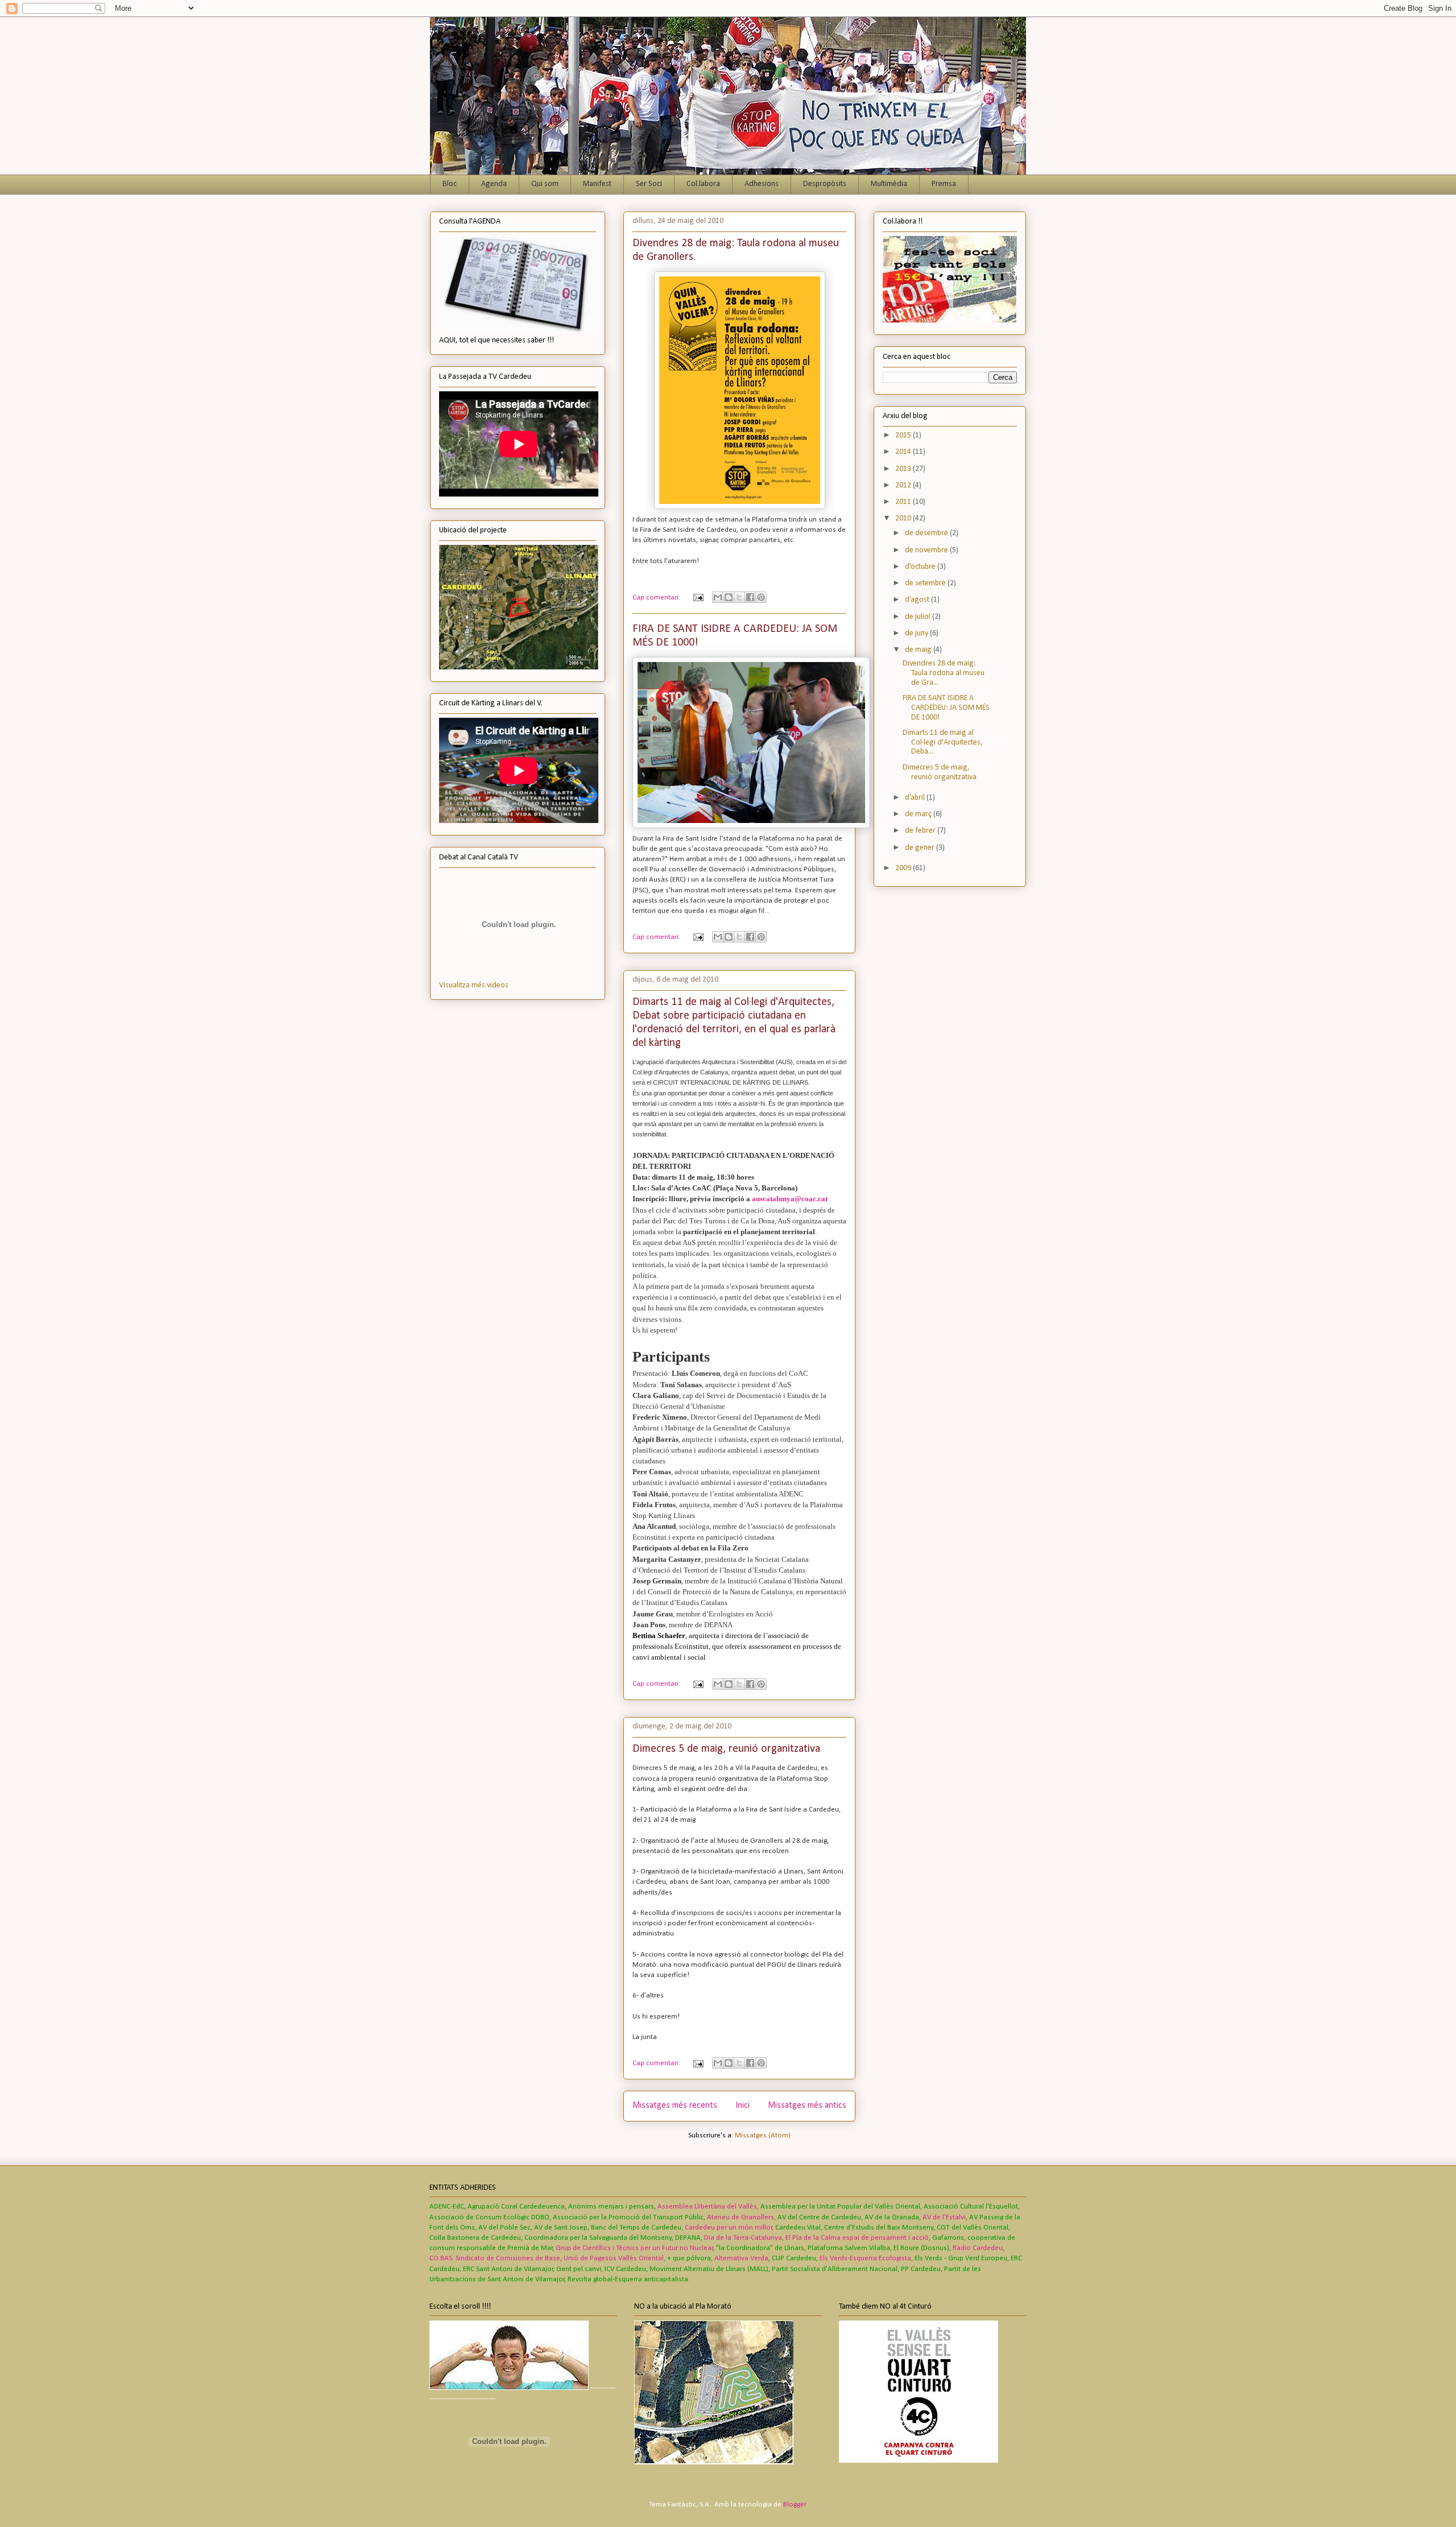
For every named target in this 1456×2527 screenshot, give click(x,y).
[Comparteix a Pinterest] (761, 597)
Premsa (944, 184)
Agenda (494, 184)
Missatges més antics (807, 2106)
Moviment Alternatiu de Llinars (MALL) (709, 2269)
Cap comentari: (657, 597)
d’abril (916, 798)
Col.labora (703, 184)
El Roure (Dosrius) (921, 2248)
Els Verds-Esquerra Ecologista (865, 2258)
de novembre (927, 550)
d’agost (918, 600)
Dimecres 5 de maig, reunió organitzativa (726, 1749)
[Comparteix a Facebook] (750, 597)
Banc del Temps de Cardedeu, (637, 2228)
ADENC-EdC (447, 2207)
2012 (904, 485)
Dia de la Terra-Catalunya (743, 2238)
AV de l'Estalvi (944, 2217)
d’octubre (921, 567)
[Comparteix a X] (739, 597)
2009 (904, 868)
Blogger (795, 2505)
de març (919, 814)
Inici (743, 2106)
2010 (904, 518)
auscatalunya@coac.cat (790, 1199)
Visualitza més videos (474, 985)
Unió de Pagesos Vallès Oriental (614, 2258)
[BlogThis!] (729, 597)
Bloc (450, 184)
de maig (919, 650)
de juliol (919, 617)
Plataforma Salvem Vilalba (849, 2248)
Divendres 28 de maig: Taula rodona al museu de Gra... (944, 673)
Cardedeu (625, 2269)
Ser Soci (649, 184)
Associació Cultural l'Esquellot (971, 2207)
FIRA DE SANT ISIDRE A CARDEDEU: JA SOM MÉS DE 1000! (946, 708)
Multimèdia (889, 184)
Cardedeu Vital (798, 2228)
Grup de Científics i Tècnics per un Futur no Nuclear (634, 2248)
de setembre (926, 583)
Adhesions (762, 184)
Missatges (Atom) (763, 2135)
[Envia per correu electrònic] (718, 597)
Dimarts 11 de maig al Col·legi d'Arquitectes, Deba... (943, 743)
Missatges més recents (675, 2106)
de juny (917, 633)
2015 (904, 435)
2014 (904, 452)
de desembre (927, 533)
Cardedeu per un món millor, (729, 2228)
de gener (921, 848)
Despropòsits (825, 184)
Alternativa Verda (741, 2258)
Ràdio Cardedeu (978, 2248)
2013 (904, 469)
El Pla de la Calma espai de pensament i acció (857, 2238)
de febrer (921, 831)
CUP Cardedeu (794, 2258)
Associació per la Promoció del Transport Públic (628, 2217)
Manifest (597, 184)
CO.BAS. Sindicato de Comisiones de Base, (496, 2258)
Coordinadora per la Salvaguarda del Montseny (598, 2238)
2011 (904, 502)
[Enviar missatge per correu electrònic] (697, 597)
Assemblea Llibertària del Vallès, (708, 2207)
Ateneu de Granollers (741, 2217)
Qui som (545, 184)
